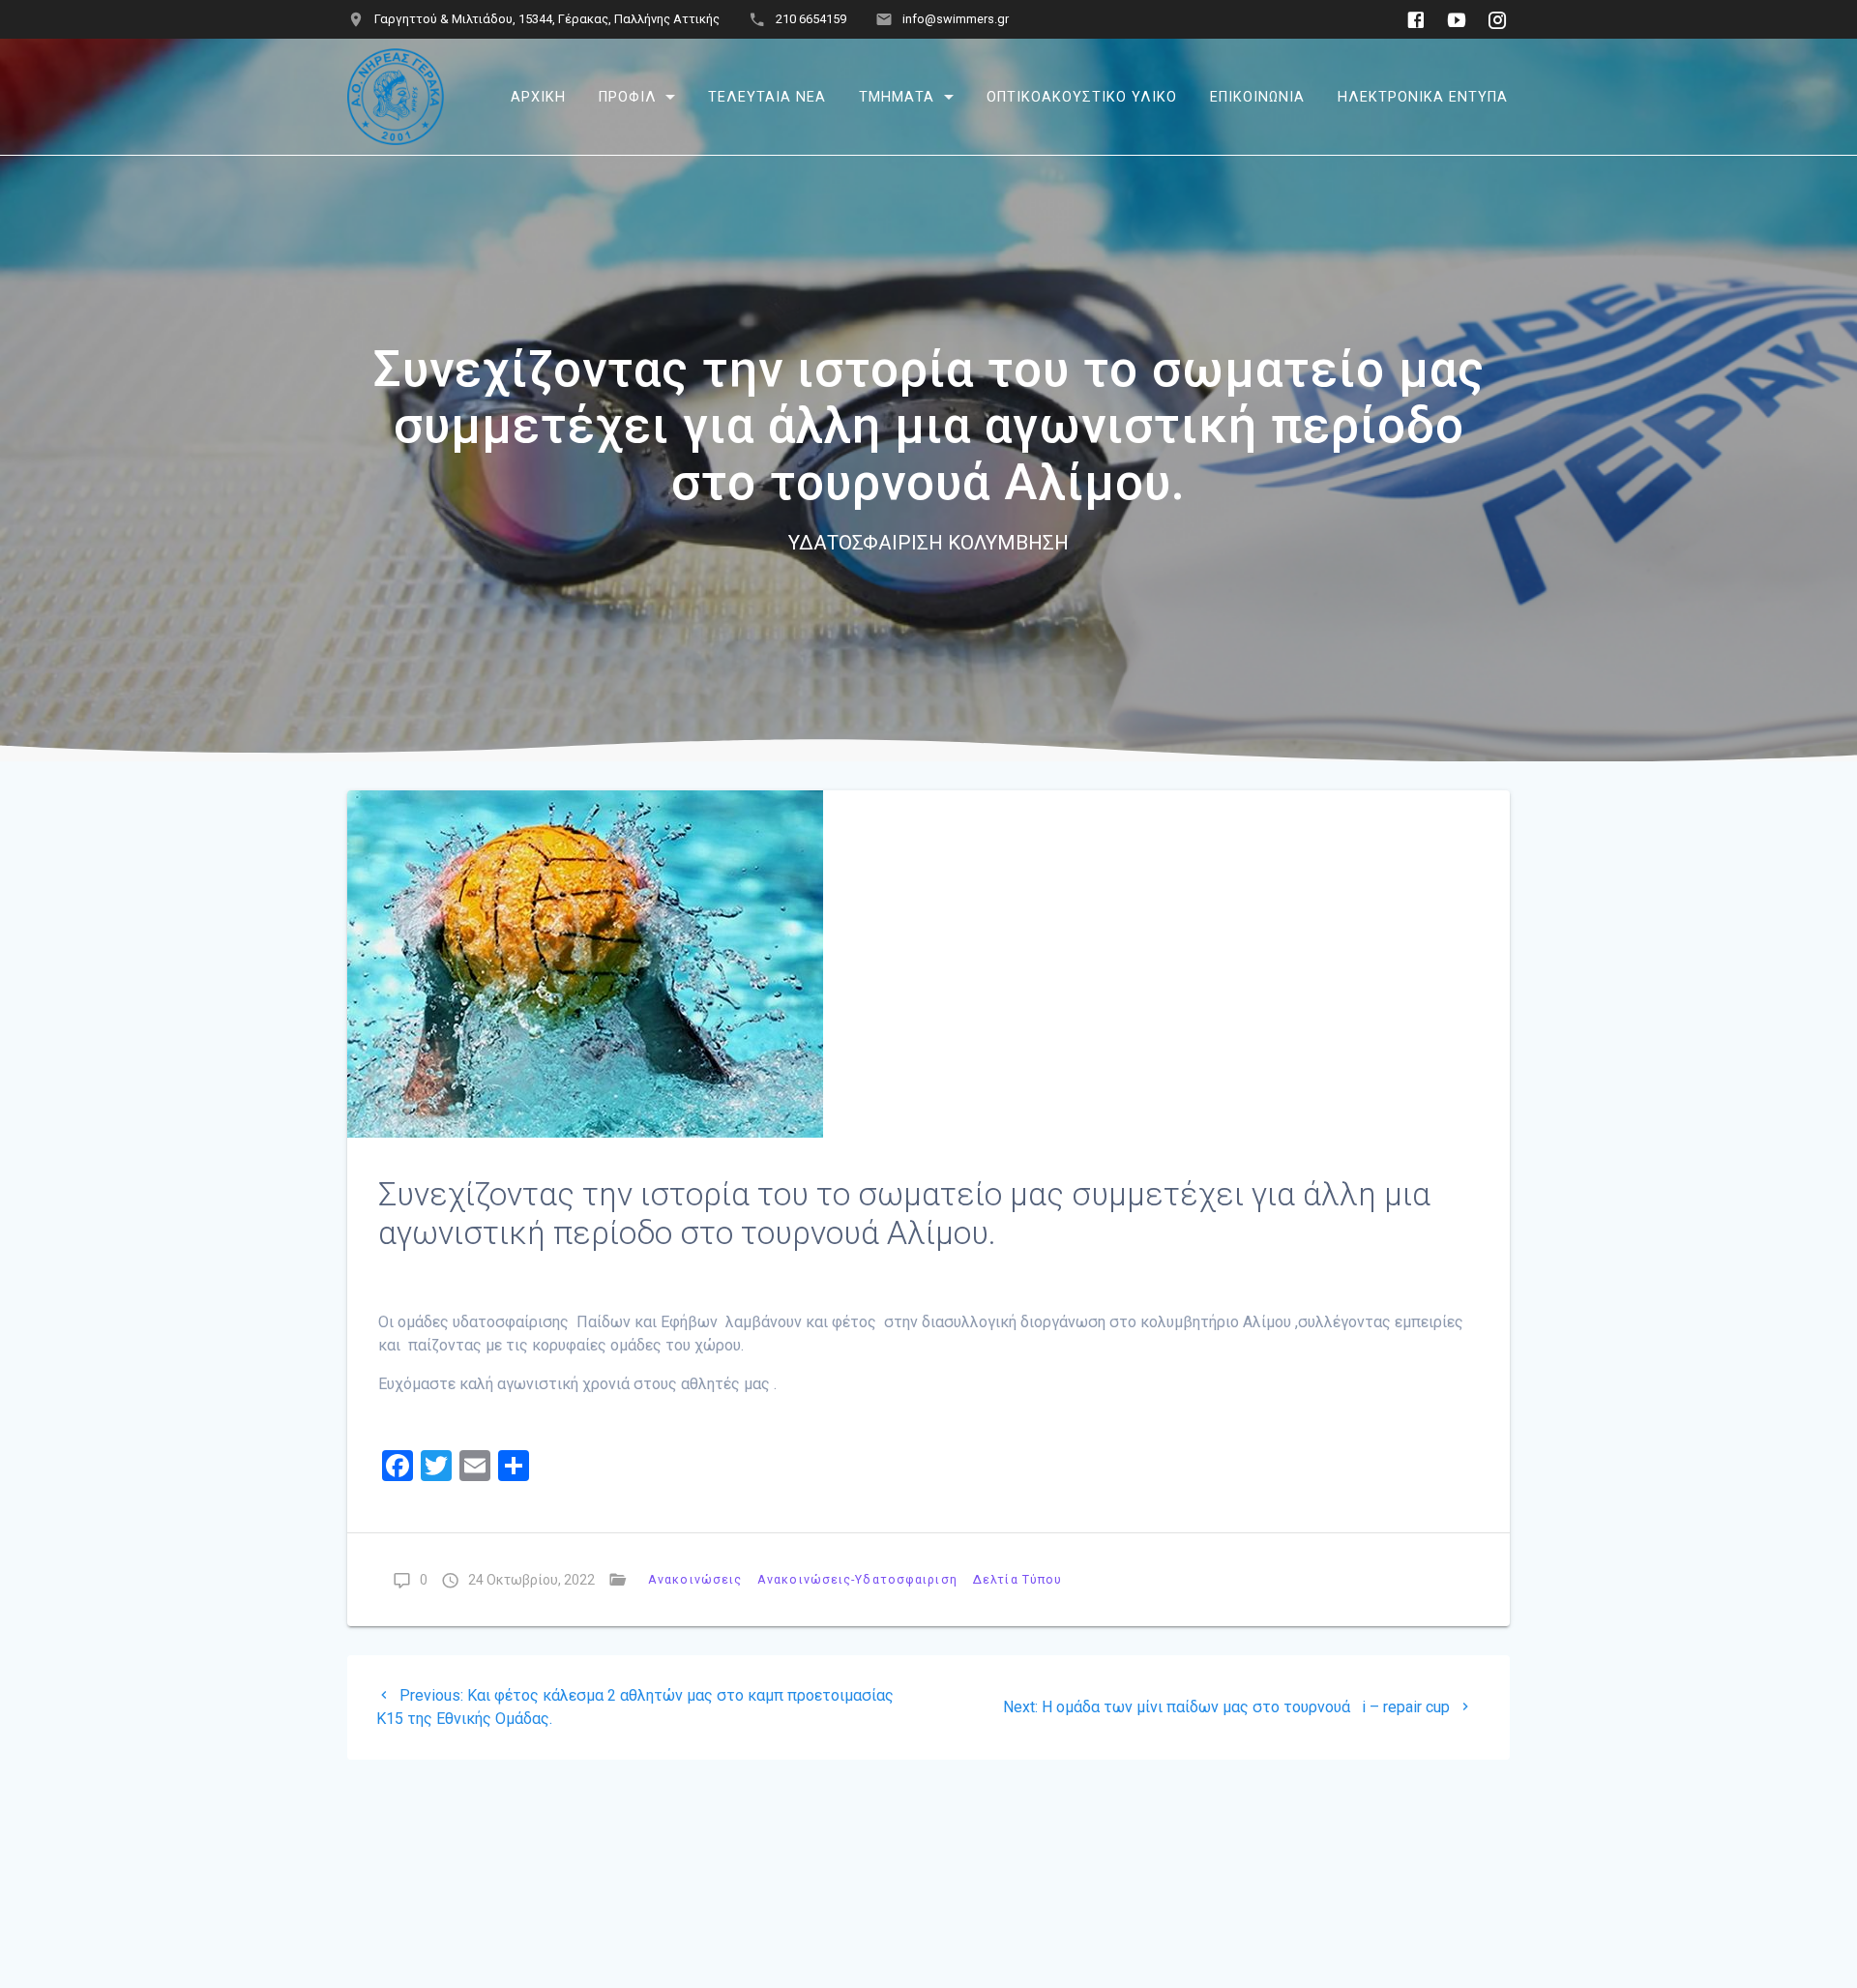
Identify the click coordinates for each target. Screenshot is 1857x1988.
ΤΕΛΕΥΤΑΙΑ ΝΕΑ (767, 96)
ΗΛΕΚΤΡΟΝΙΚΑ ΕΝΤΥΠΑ (1423, 96)
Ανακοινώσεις (695, 1579)
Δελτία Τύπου (1017, 1579)
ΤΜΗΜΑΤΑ (897, 96)
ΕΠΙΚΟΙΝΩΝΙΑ (1257, 96)
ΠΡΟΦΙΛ (628, 96)
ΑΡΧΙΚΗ (538, 96)
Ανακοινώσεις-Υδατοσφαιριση (857, 1579)
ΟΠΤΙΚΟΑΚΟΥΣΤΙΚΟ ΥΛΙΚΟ (1082, 96)
